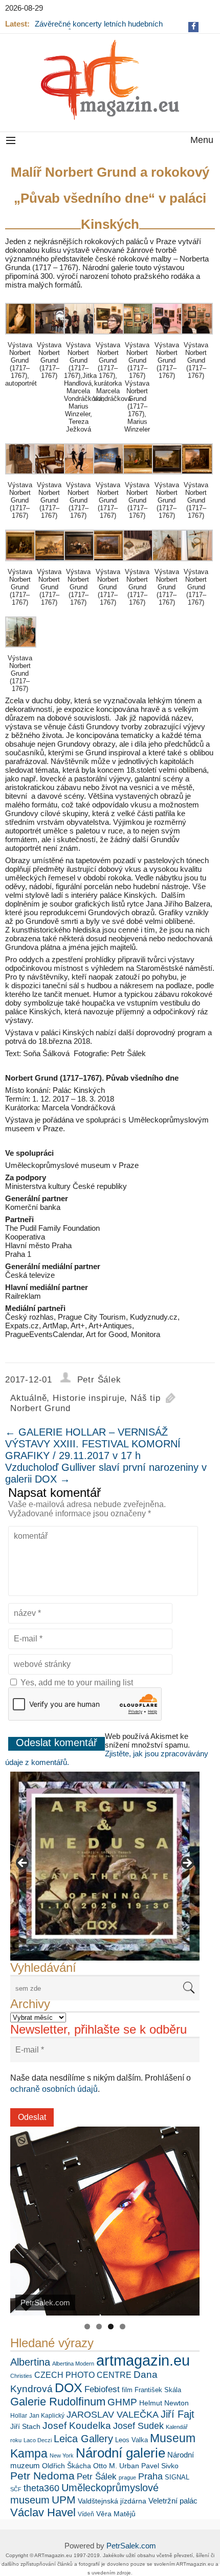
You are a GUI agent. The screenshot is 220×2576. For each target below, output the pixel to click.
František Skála (158, 2390)
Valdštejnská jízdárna (112, 2501)
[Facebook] (194, 26)
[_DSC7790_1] (50, 477)
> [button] (187, 1864)
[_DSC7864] (80, 477)
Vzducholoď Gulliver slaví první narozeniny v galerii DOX (106, 1473)
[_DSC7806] (21, 337)
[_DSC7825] (197, 337)
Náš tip (146, 1398)
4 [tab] (123, 2327)
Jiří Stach (25, 2426)
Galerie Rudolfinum (58, 2402)
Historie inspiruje (89, 1398)
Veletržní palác (173, 2501)
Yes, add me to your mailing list (76, 1683)
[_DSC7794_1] (197, 477)
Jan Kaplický (47, 2416)
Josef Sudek (138, 2426)
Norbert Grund (40, 1408)
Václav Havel (43, 2512)
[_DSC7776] (138, 477)
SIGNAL (177, 2477)
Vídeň (86, 2514)
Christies (21, 2376)
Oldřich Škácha (67, 2466)
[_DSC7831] (168, 564)
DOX (69, 2388)
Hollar (19, 2416)
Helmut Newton (164, 2403)
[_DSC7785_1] (168, 477)
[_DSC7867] (168, 337)
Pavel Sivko (160, 2466)
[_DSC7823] (109, 477)
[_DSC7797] (21, 564)
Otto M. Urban (116, 2466)
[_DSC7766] (109, 337)
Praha (150, 2476)
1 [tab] (87, 2327)
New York (62, 2455)
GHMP (122, 2402)
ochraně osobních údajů (54, 2089)
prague (127, 2477)
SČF (16, 2489)
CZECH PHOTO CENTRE (83, 2375)
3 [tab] (111, 2327)
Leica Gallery (83, 2439)
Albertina (30, 2362)
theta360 (41, 2488)
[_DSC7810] (80, 564)
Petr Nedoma (42, 2476)
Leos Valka (131, 2440)
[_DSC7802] (50, 564)
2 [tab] (99, 2327)
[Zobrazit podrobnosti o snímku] (105, 1866)
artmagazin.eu (143, 2360)
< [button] (23, 1864)
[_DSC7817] (109, 564)
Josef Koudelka (77, 2426)
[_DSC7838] (21, 650)
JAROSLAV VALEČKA (113, 2415)
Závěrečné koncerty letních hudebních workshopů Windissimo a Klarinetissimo (101, 28)
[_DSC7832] (197, 564)
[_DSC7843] (138, 337)
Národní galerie (120, 2453)
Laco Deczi (38, 2440)
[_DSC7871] (50, 337)
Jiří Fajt (178, 2414)
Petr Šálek (99, 1380)
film (127, 2390)
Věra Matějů (116, 2514)
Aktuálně (28, 1398)
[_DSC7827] (138, 564)
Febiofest (102, 2389)
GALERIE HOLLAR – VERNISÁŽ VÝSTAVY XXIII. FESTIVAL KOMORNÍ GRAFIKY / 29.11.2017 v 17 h (93, 1444)
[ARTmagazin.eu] (110, 80)
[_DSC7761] (80, 337)
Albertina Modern (73, 2364)
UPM (64, 2500)
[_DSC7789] (21, 477)
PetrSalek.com (131, 2546)
